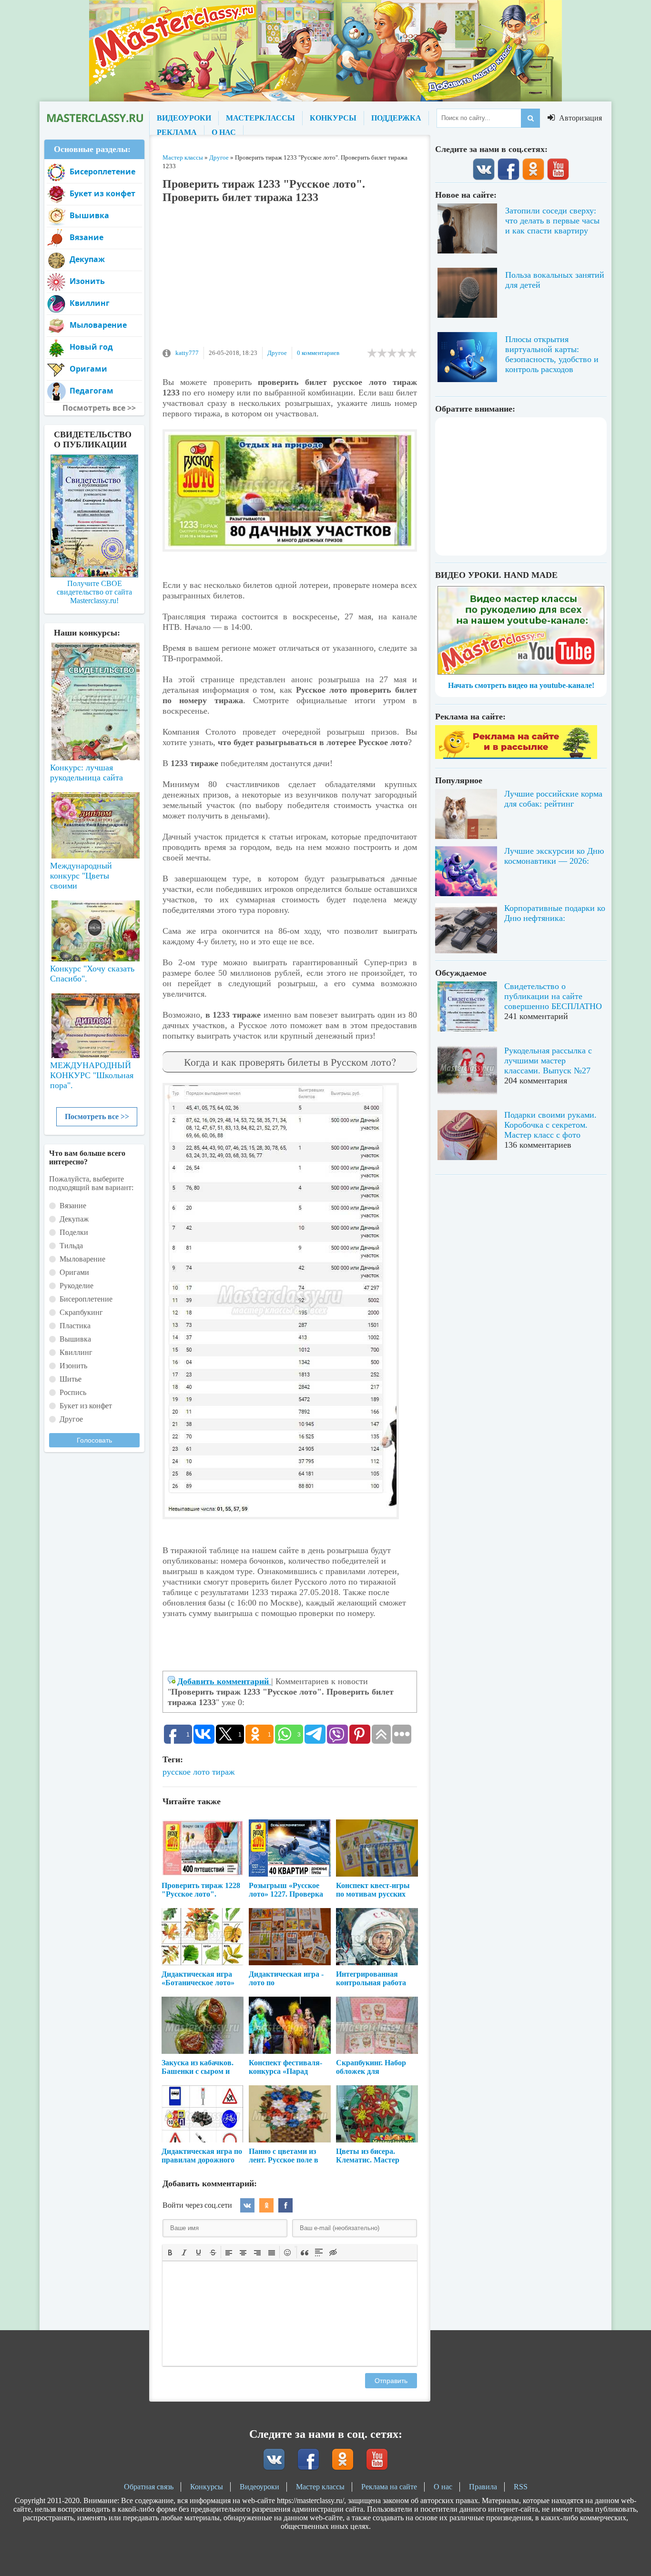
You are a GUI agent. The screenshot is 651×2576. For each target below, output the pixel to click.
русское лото (186, 1772)
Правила (483, 2487)
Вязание (86, 237)
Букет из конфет (102, 193)
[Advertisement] (290, 280)
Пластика (75, 1326)
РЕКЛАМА (177, 132)
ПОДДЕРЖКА (396, 118)
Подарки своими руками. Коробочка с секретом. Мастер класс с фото (550, 1125)
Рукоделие (76, 1286)
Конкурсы (207, 2487)
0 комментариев (318, 353)
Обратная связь (149, 2487)
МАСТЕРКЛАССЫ (260, 118)
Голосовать (94, 1440)
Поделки (74, 1232)
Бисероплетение (102, 172)
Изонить (87, 281)
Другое (277, 353)
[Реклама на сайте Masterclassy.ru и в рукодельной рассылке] (516, 756)
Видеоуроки (259, 2487)
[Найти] (530, 118)
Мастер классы (320, 2487)
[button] (170, 2252)
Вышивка (89, 215)
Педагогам (92, 391)
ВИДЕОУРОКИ (184, 118)
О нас (443, 2487)
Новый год (91, 347)
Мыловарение (98, 325)
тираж (223, 1772)
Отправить (391, 2381)
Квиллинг (90, 303)
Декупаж (87, 259)
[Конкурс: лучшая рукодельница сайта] (94, 671)
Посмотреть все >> (97, 1116)
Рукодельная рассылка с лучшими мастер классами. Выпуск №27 (548, 1061)
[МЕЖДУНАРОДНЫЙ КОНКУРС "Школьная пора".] (94, 1022)
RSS (521, 2487)
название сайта (94, 118)
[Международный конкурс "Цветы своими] (94, 821)
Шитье (71, 1379)
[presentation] (170, 2252)
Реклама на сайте (389, 2487)
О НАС (224, 132)
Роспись (73, 1392)
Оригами (88, 369)
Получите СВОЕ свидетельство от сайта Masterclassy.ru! (94, 592)
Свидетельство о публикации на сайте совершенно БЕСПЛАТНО (553, 996)
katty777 (187, 353)
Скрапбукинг (81, 1312)
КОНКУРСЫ (333, 118)
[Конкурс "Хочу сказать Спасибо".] (94, 929)
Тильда (71, 1246)
